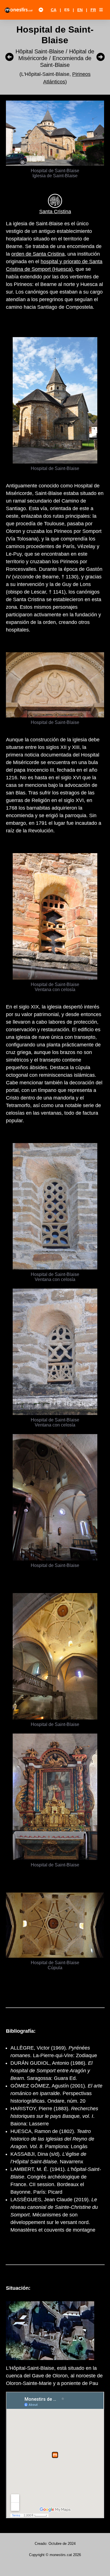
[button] (101, 10)
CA (54, 10)
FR (93, 10)
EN (80, 10)
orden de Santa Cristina (38, 254)
